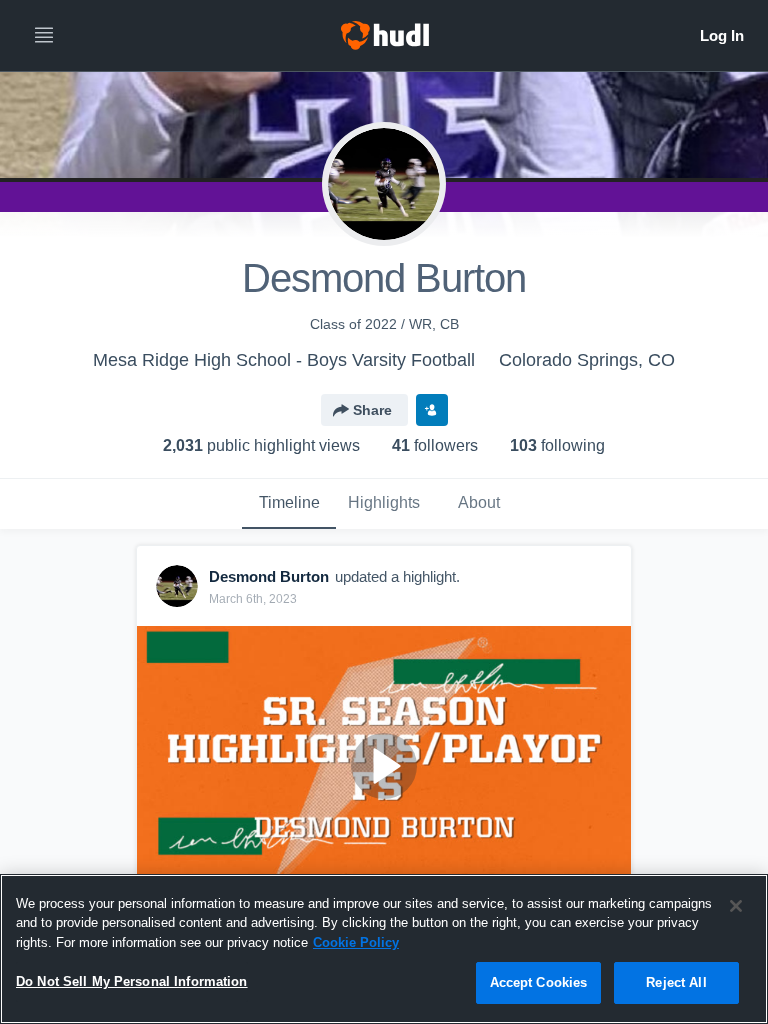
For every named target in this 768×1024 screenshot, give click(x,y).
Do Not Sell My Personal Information (132, 981)
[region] (384, 949)
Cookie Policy (356, 942)
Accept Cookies (539, 982)
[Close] (736, 906)
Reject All (676, 982)
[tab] (289, 504)
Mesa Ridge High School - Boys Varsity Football (284, 360)
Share (372, 410)
